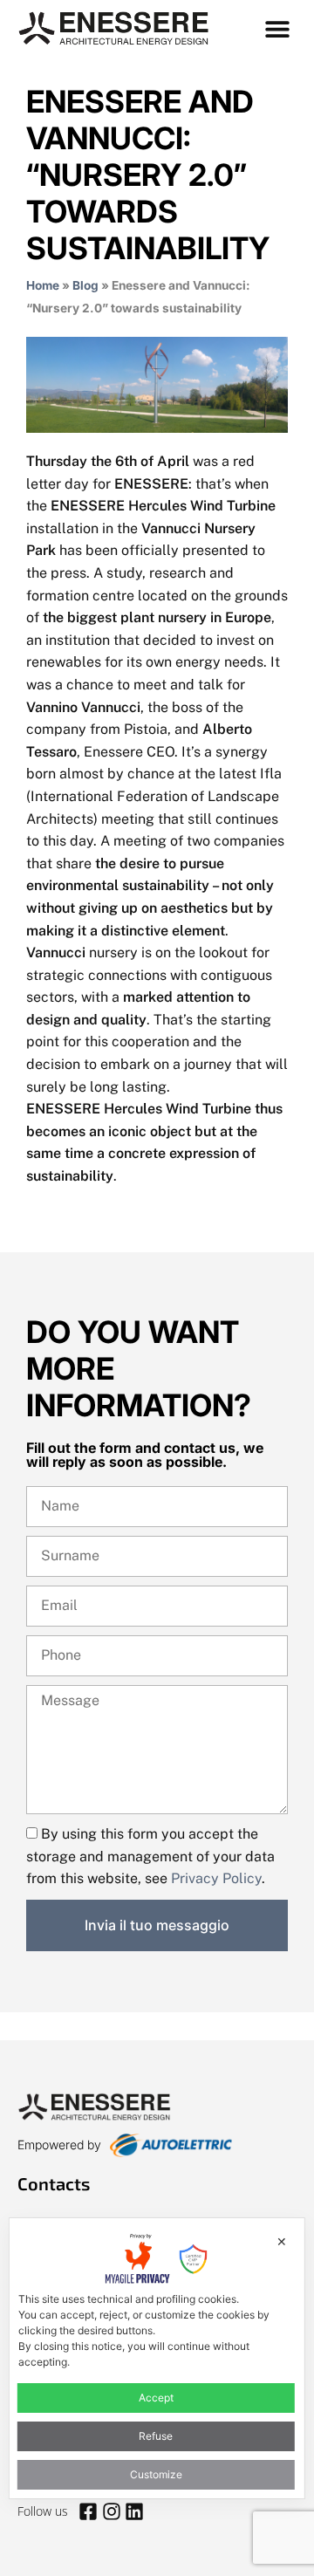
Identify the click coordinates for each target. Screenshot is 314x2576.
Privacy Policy (216, 1878)
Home (43, 285)
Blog (85, 285)
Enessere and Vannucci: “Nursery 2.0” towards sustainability (148, 175)
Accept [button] (156, 2398)
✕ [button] (282, 2241)
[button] (277, 28)
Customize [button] (156, 2474)
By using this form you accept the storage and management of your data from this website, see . (150, 1856)
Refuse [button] (156, 2436)
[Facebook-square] (88, 2511)
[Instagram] (111, 2511)
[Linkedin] (134, 2511)
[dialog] (157, 2359)
